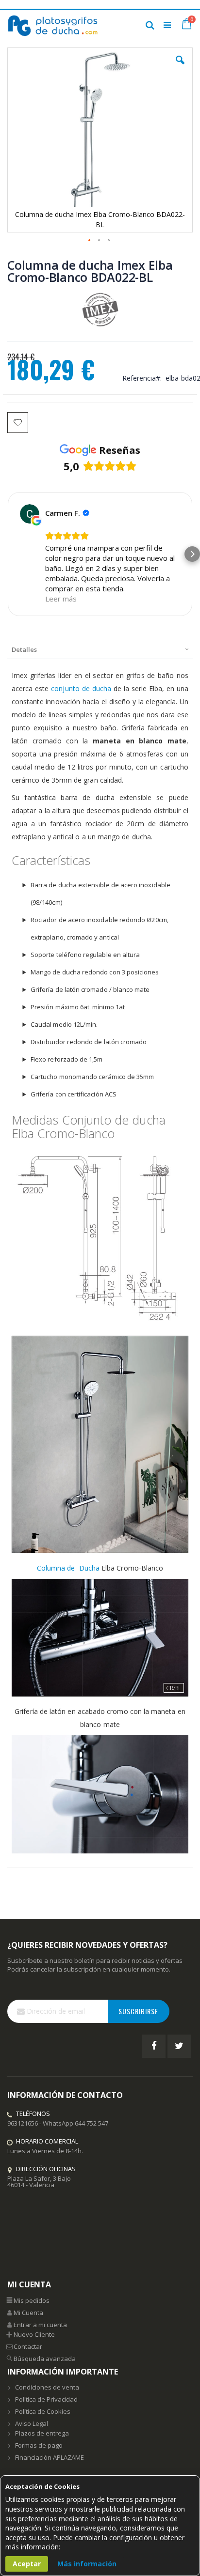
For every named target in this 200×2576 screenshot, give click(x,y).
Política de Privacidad (46, 2399)
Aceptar (27, 2564)
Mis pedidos (32, 2300)
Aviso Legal (32, 2423)
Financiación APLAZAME (50, 2457)
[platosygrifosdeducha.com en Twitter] (179, 2046)
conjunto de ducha (81, 688)
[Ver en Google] (30, 514)
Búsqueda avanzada (45, 2359)
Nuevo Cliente (34, 2334)
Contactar (28, 2346)
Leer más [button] (61, 599)
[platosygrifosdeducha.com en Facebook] (154, 2046)
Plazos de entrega (42, 2433)
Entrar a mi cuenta (40, 2325)
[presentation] (100, 649)
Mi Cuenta (28, 2313)
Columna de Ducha (68, 1568)
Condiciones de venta (47, 2387)
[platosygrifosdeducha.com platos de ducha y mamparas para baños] (54, 25)
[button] (180, 67)
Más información (87, 2564)
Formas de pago (39, 2445)
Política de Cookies (43, 2411)
